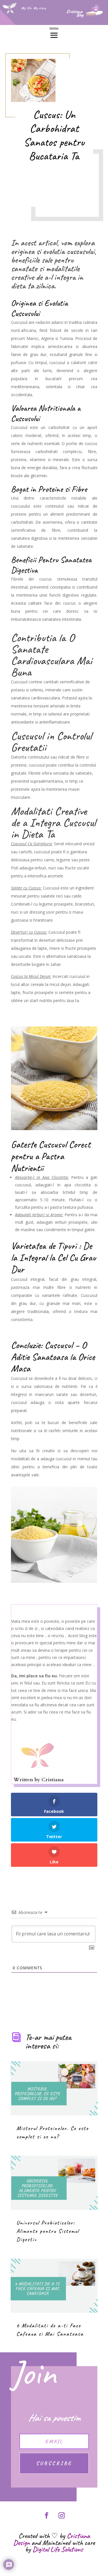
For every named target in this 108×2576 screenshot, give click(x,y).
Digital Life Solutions (58, 2549)
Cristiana (53, 1780)
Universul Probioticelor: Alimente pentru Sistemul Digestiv (48, 2231)
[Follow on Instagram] (62, 2515)
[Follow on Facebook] (47, 2515)
